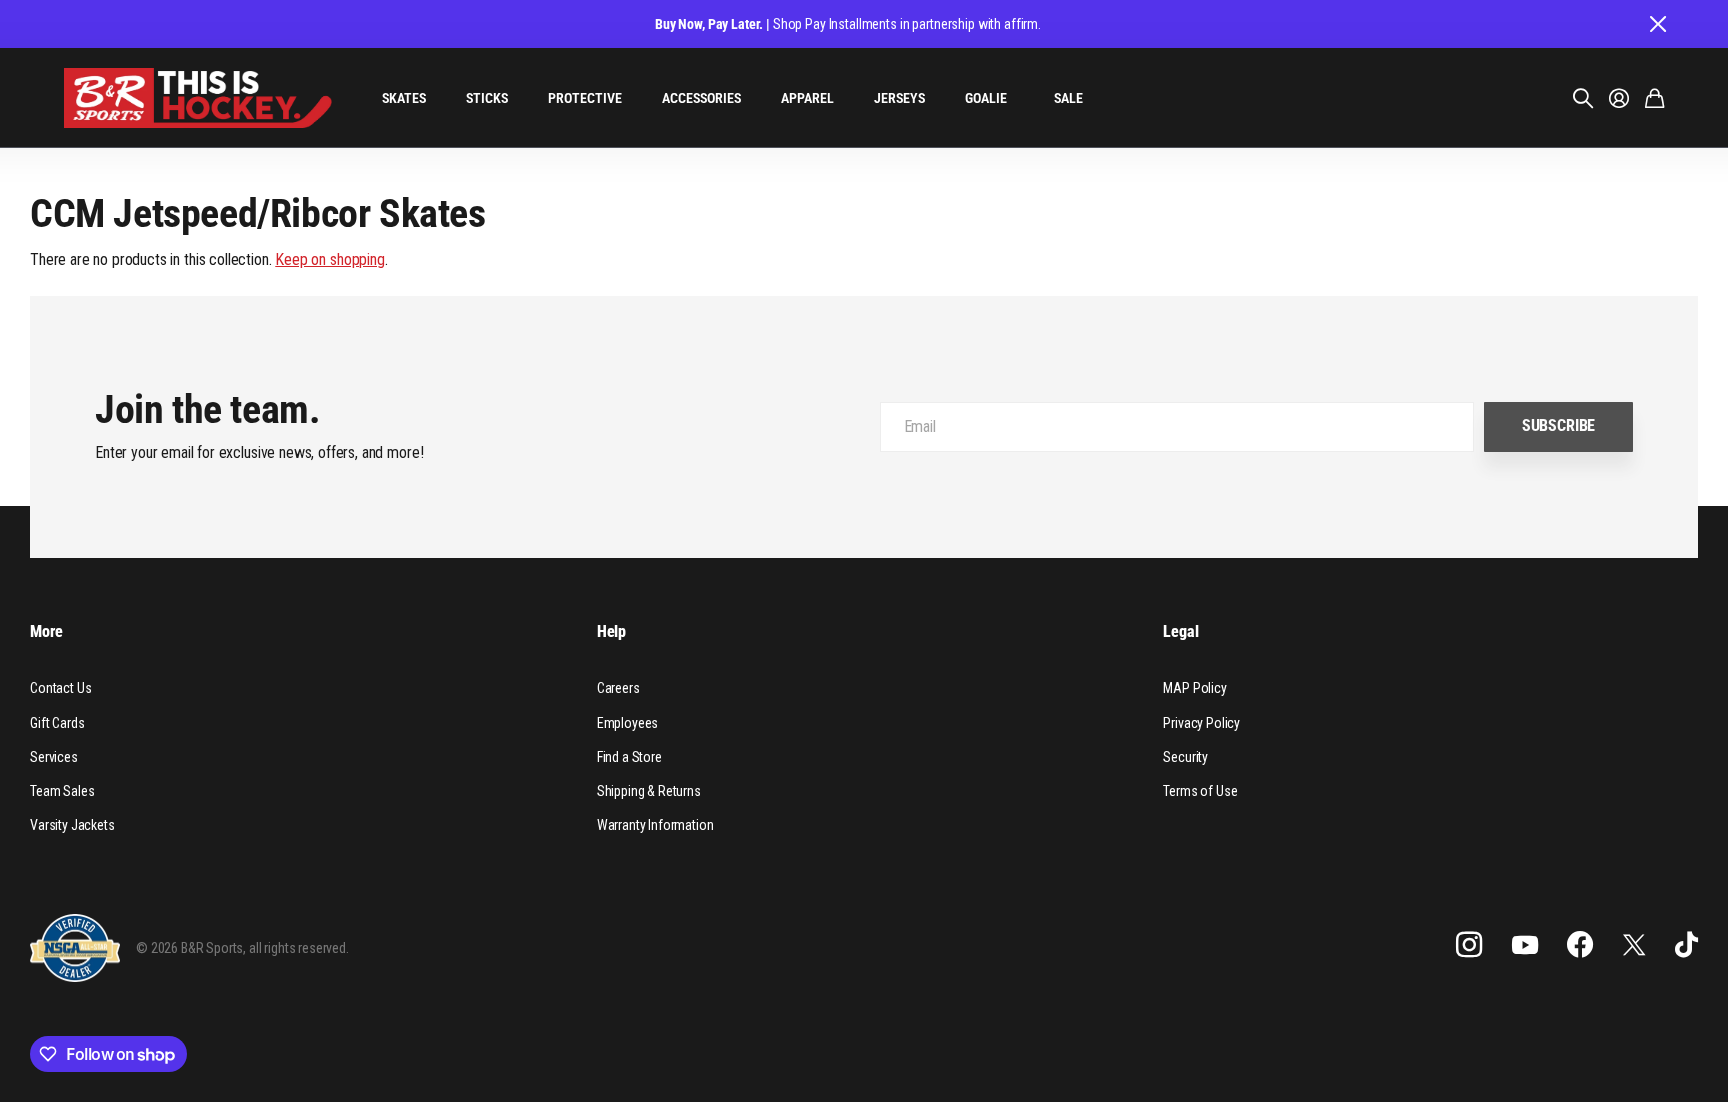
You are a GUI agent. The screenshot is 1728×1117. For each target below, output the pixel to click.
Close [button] (1657, 24)
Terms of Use (1200, 791)
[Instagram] (1469, 945)
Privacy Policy (1201, 723)
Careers (618, 688)
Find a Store (629, 757)
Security (1185, 757)
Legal (1180, 631)
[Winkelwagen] (1654, 98)
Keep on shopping (329, 259)
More (46, 631)
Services (54, 757)
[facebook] (1580, 945)
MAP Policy (1194, 688)
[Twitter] (1634, 944)
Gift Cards (57, 723)
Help (611, 631)
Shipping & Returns (649, 791)
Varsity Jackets (72, 825)
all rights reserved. (299, 948)
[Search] (1583, 98)
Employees (628, 723)
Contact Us (60, 688)
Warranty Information (655, 825)
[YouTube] (1525, 945)
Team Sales (62, 791)
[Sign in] (1619, 98)
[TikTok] (1686, 945)
